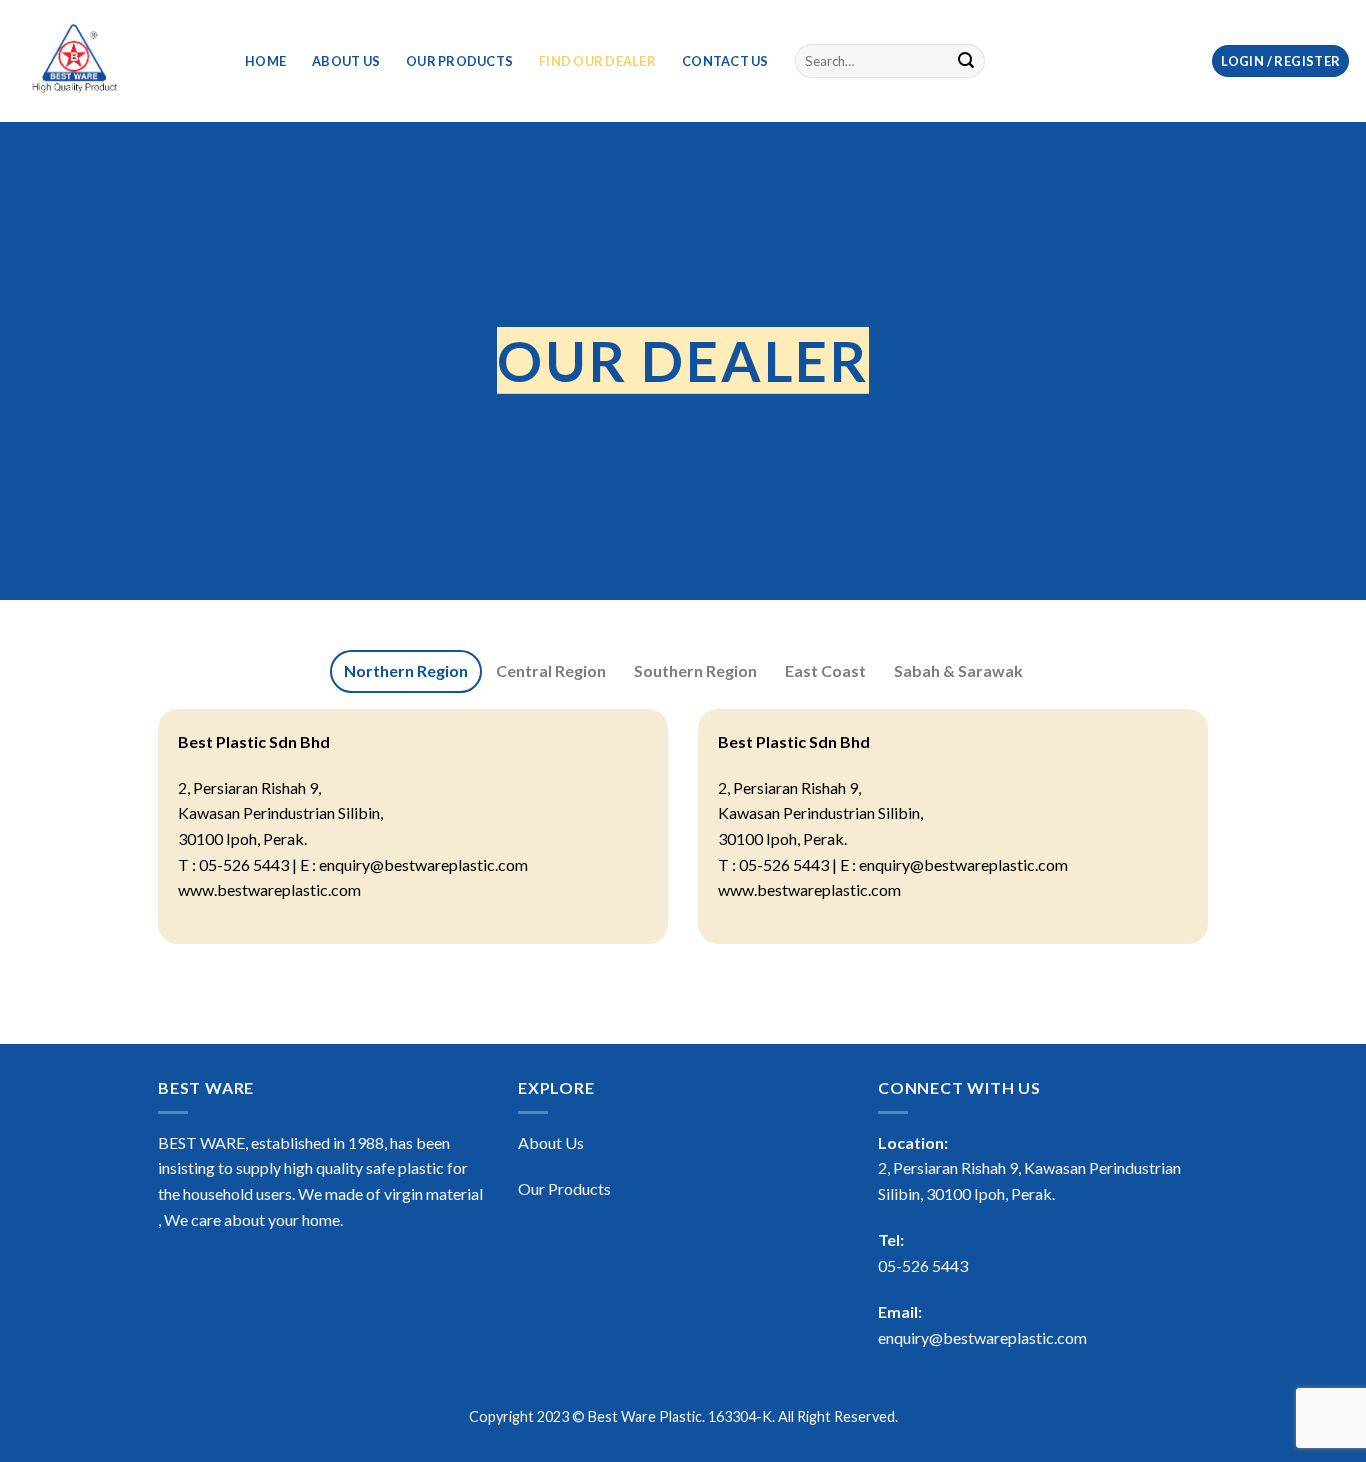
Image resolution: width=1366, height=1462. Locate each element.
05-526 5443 (923, 1265)
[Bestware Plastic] (115, 61)
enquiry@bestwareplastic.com (982, 1337)
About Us (346, 61)
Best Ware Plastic (645, 1416)
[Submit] (967, 61)
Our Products (459, 61)
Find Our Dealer (597, 61)
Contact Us (725, 61)
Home (265, 61)
